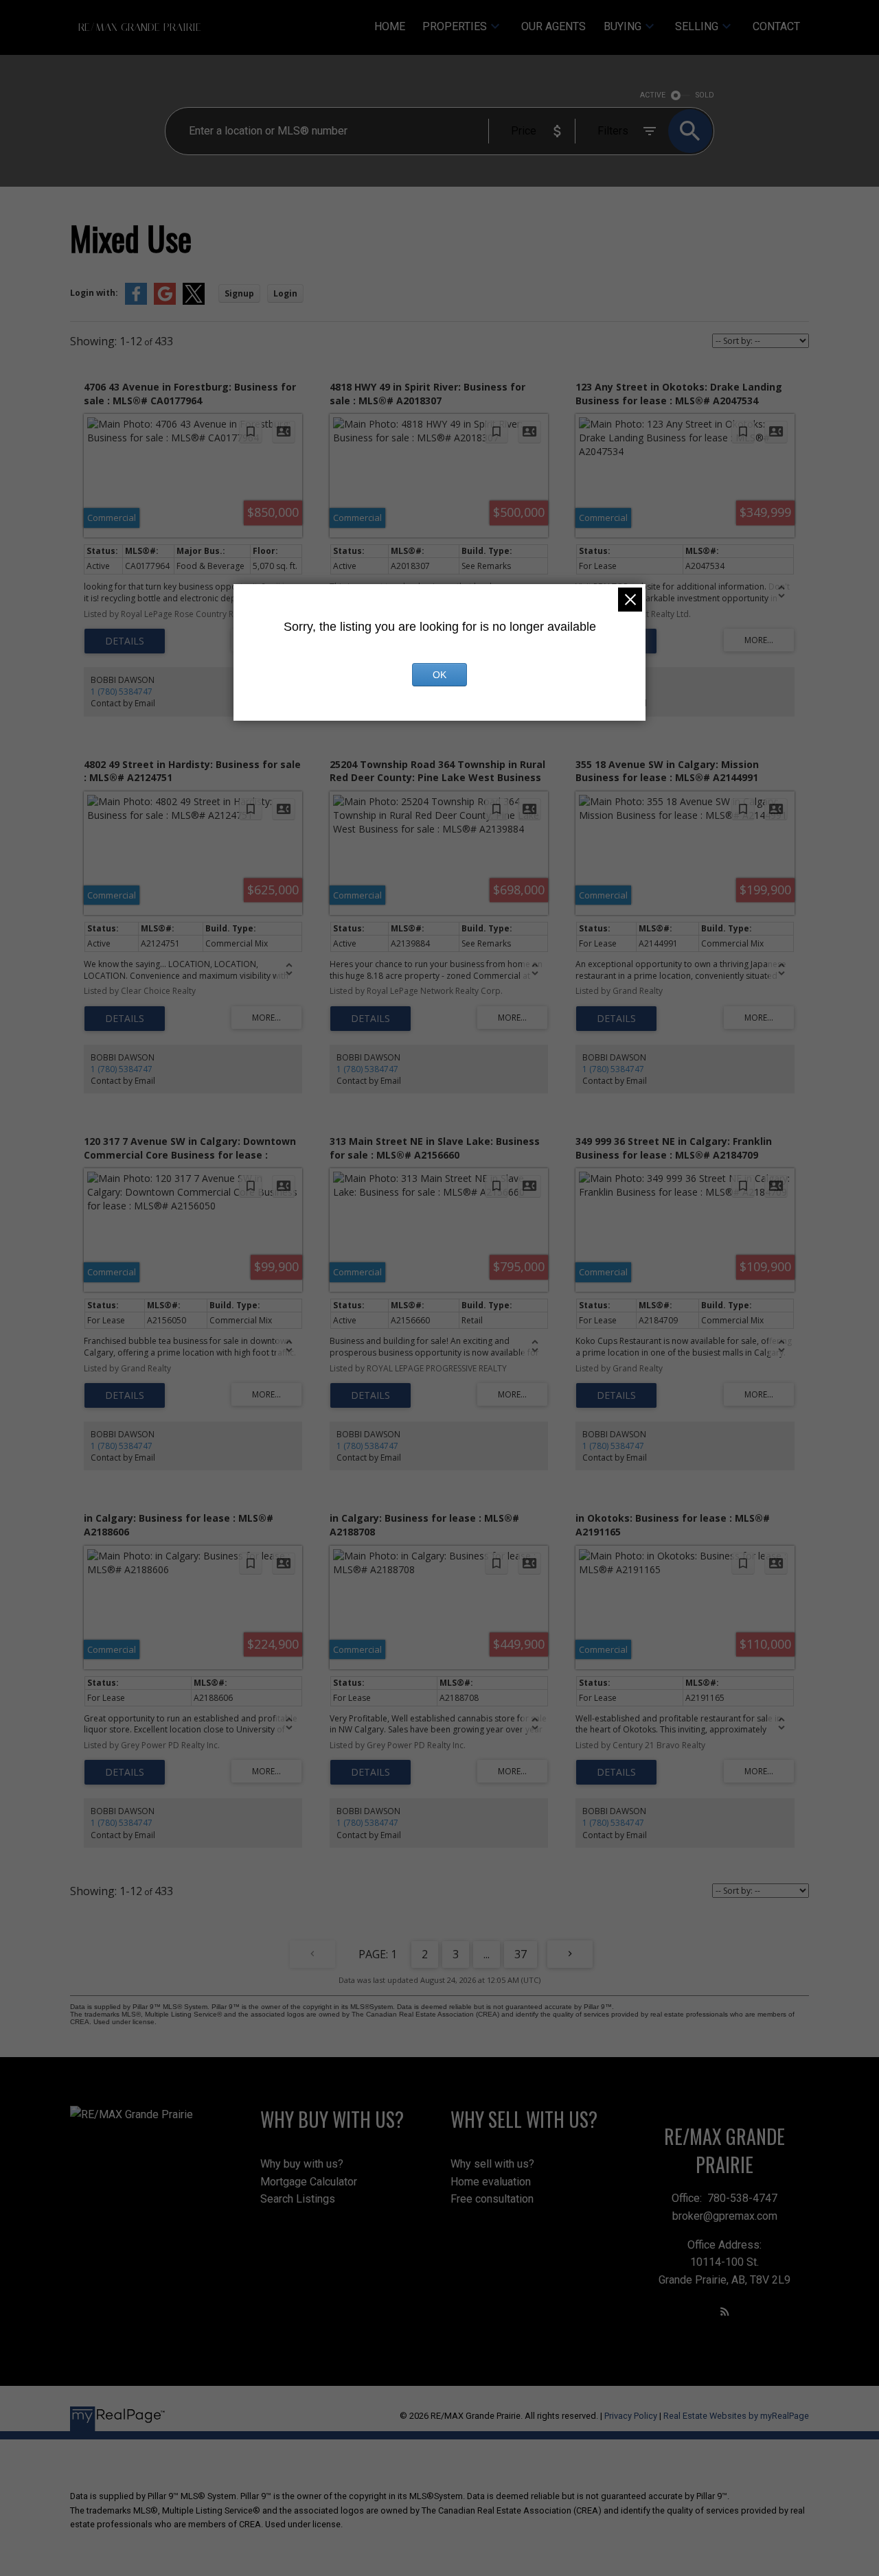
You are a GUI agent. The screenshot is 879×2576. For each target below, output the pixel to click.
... (487, 1954)
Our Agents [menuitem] (553, 26)
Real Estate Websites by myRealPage (736, 2416)
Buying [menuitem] (623, 26)
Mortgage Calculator (309, 2182)
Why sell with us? (492, 2164)
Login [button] (285, 293)
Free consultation (492, 2199)
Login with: (94, 293)
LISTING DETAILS (125, 641)
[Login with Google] (165, 302)
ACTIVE (653, 95)
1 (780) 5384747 (122, 692)
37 (521, 1954)
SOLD (705, 95)
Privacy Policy (631, 2416)
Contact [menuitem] (776, 26)
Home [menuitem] (390, 26)
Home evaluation (491, 2182)
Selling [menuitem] (697, 26)
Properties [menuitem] (455, 26)
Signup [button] (239, 293)
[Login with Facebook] (136, 302)
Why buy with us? (302, 2164)
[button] (725, 2311)
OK (439, 675)
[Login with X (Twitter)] (194, 302)
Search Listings (298, 2199)
